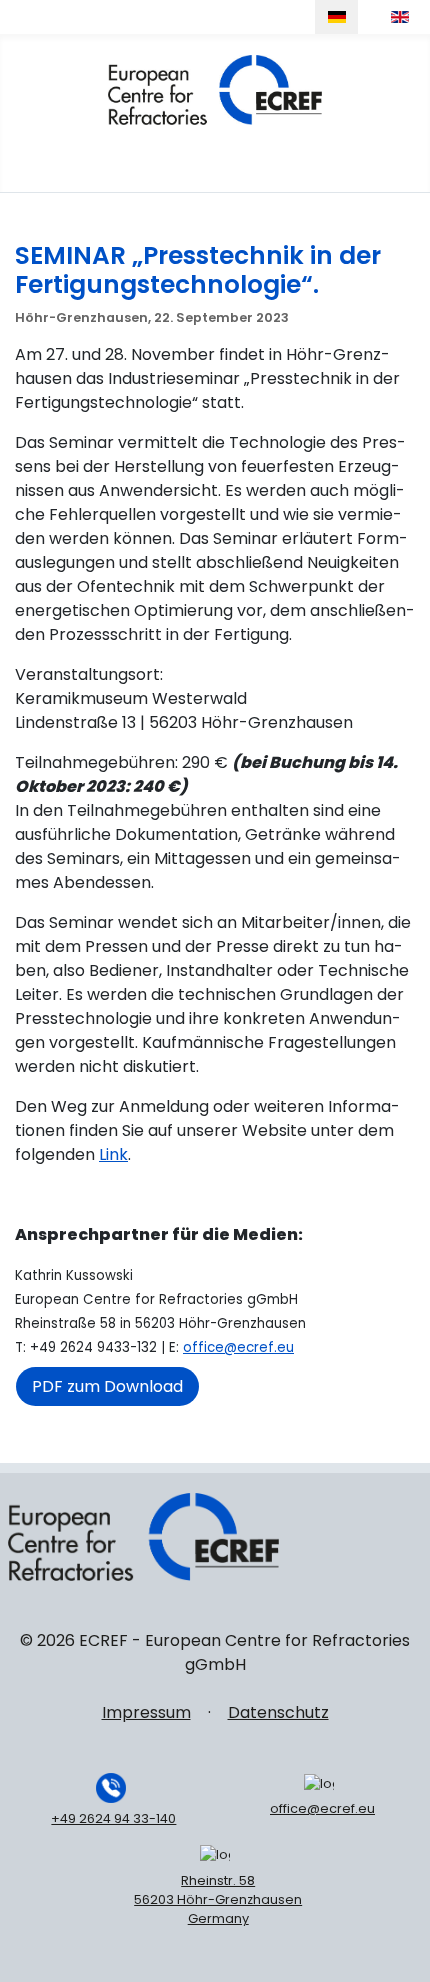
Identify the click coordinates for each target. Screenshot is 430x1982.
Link (113, 1154)
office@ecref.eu (238, 1347)
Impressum (146, 1712)
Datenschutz (278, 1712)
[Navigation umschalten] (406, 153)
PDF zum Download (107, 1386)
